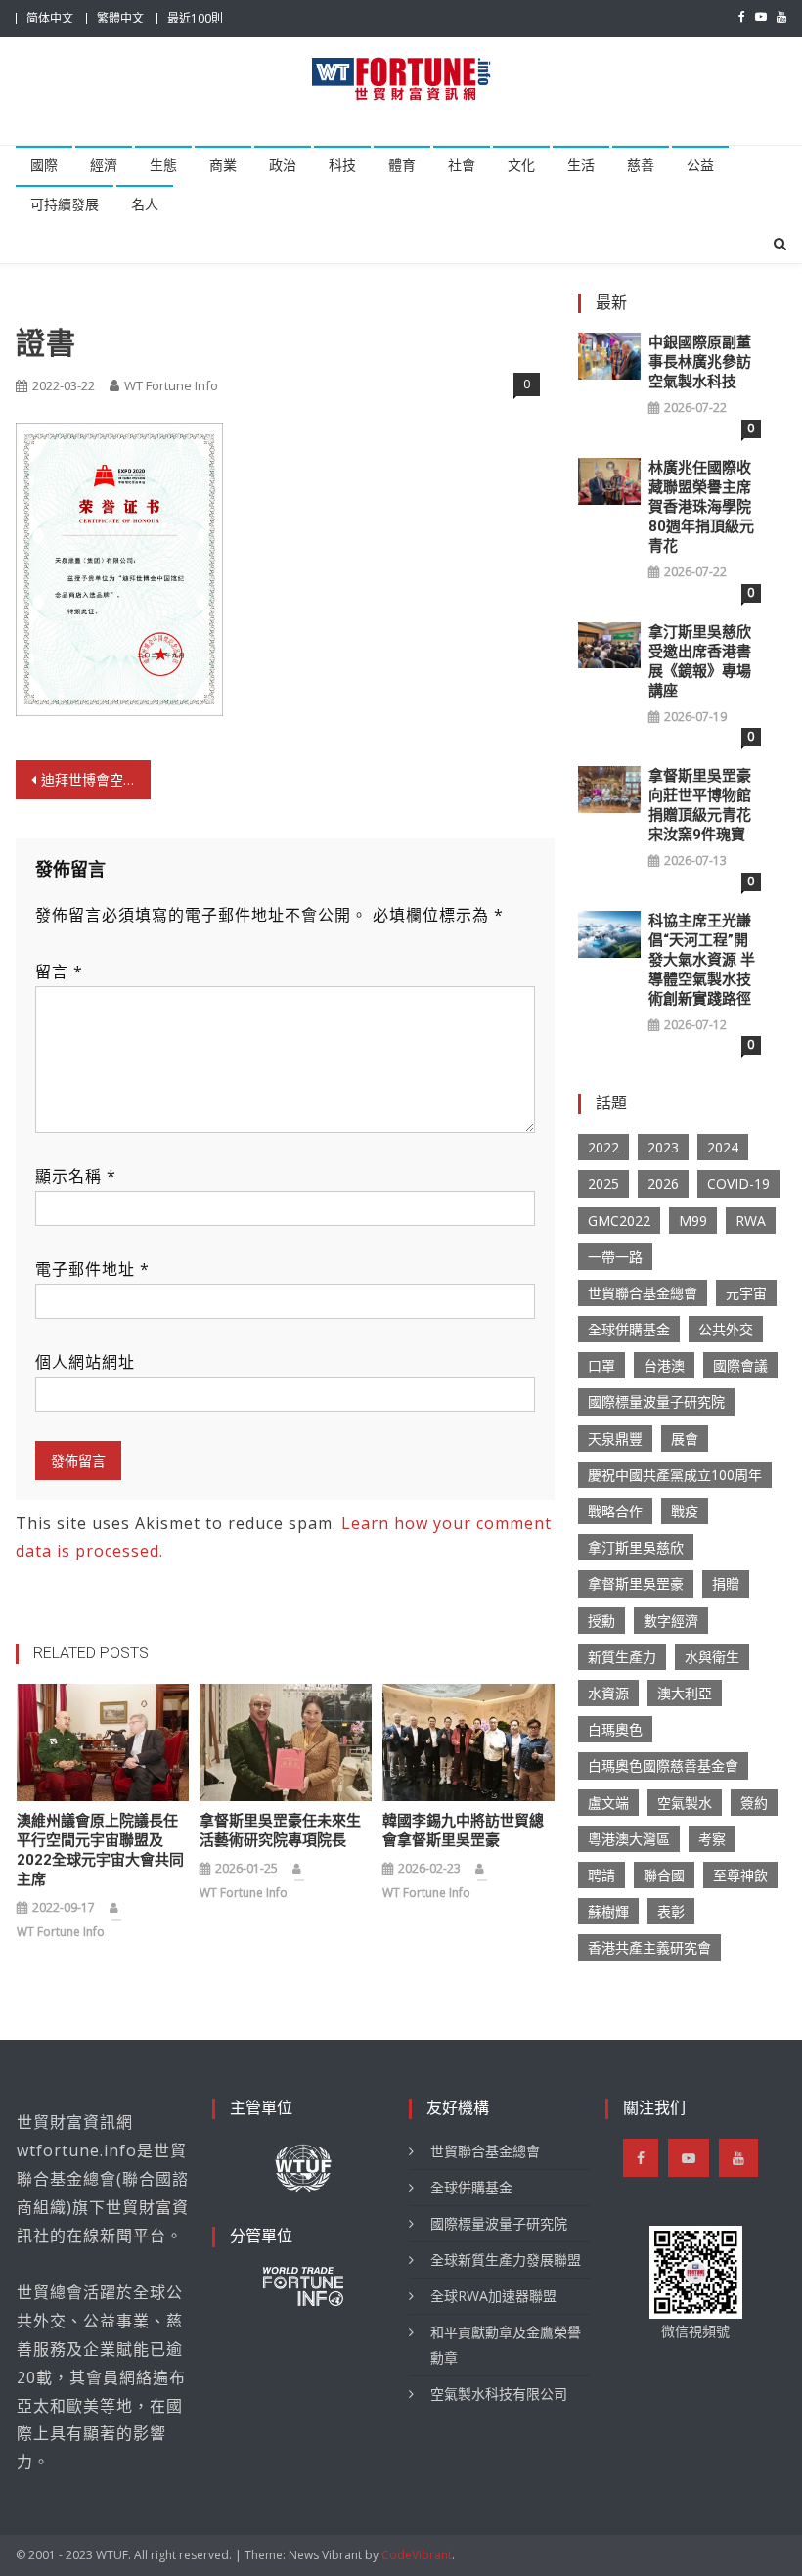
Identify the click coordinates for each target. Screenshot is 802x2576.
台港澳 (664, 1365)
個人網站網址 (85, 1362)
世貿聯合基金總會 (643, 1293)
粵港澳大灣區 (629, 1839)
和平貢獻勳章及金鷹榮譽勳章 (506, 2345)
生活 (581, 165)
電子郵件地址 (92, 1269)
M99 (693, 1220)
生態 (163, 165)
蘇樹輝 (608, 1911)
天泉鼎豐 (615, 1439)
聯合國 (664, 1875)
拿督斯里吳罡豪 (636, 1583)
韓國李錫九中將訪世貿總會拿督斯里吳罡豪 (463, 1830)
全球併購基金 (629, 1329)
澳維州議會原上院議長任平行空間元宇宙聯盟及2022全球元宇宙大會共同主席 (100, 1850)
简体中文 (50, 18)
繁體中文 (120, 18)
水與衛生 (712, 1657)
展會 (685, 1439)
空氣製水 (685, 1803)
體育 (402, 165)
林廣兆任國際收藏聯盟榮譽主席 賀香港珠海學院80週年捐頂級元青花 (701, 507)
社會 (462, 165)
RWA (751, 1220)
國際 (44, 165)
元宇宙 (746, 1293)
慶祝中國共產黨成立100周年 (675, 1475)
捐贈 (726, 1583)
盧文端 (608, 1803)
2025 (603, 1183)
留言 (59, 972)
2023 (663, 1147)
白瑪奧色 (615, 1729)
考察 (712, 1839)
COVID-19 (738, 1183)
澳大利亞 (685, 1693)
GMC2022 (619, 1220)
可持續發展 (65, 204)
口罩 (601, 1365)
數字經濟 (671, 1621)
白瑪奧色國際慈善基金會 (663, 1765)
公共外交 (726, 1329)
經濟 (104, 165)
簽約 (754, 1803)
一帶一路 (615, 1257)
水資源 (608, 1693)
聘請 (601, 1875)
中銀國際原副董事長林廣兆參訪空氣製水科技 (700, 362)
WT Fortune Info (171, 385)
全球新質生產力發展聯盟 (506, 2260)
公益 (700, 165)
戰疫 (685, 1511)
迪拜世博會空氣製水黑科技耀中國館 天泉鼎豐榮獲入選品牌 (96, 779)
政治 (283, 165)
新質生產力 (622, 1657)
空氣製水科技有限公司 (499, 2394)
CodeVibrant (417, 2555)
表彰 (671, 1911)
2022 (603, 1147)
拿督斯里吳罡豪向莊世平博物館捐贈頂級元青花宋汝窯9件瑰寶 (700, 805)
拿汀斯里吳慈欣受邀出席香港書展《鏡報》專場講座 (700, 661)
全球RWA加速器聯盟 (493, 2296)
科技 (342, 165)
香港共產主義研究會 (649, 1947)
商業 (223, 165)
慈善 (641, 165)
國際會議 (740, 1365)
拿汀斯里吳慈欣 (636, 1547)
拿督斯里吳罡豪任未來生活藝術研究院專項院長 (280, 1830)
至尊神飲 (740, 1875)
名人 (145, 204)
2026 (663, 1183)
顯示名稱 (76, 1176)
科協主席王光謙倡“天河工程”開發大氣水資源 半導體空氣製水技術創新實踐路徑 (702, 960)
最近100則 (195, 18)
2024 (723, 1147)
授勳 (601, 1621)
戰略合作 (615, 1511)
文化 (521, 165)
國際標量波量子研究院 (656, 1401)
